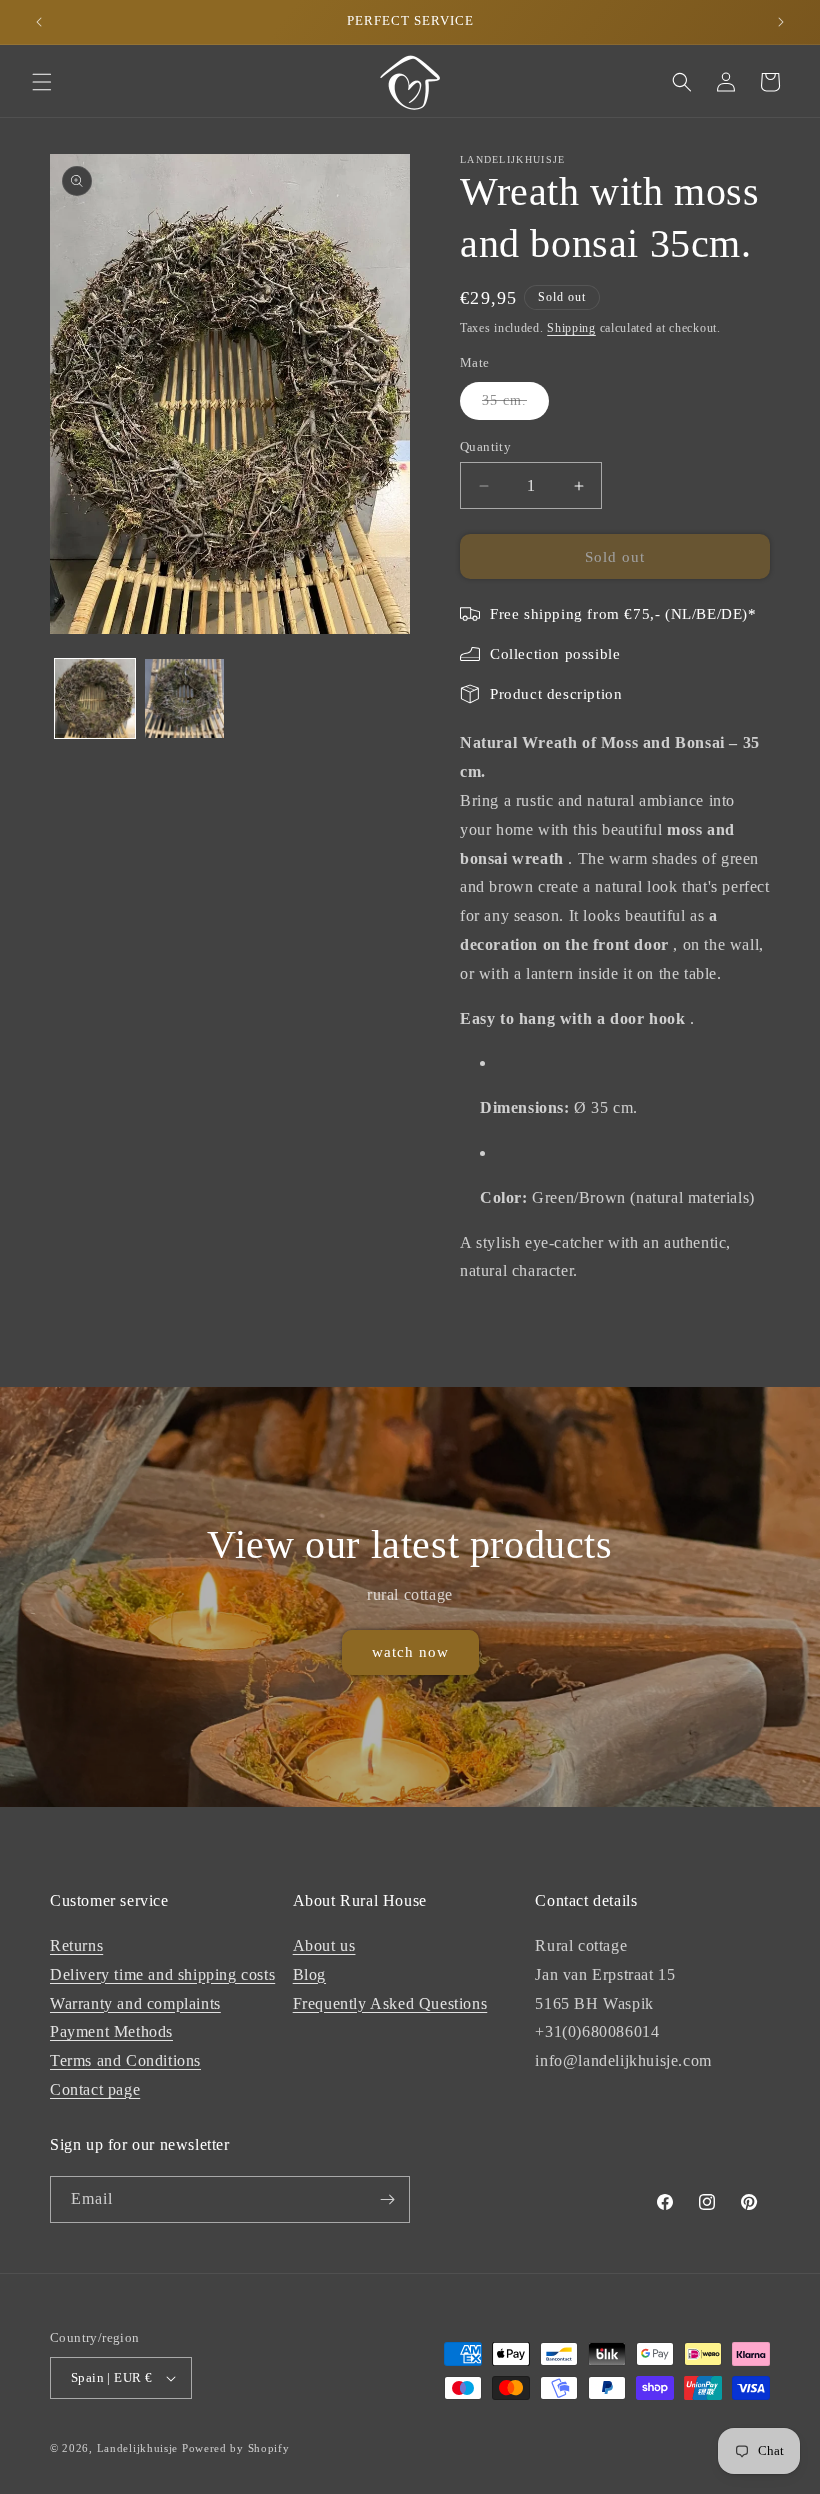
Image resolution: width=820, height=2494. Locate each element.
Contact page (95, 2089)
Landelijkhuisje (138, 2448)
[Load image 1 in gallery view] (95, 699)
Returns (76, 1945)
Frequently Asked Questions (390, 2003)
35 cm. (515, 406)
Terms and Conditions (125, 2060)
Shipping (571, 328)
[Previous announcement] (39, 22)
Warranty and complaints (135, 2003)
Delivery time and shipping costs (162, 1974)
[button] (42, 82)
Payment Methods (111, 2031)
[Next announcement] (781, 22)
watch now (410, 1653)
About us (324, 1945)
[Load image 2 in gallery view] (185, 699)
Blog (309, 1974)
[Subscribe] (387, 2199)
